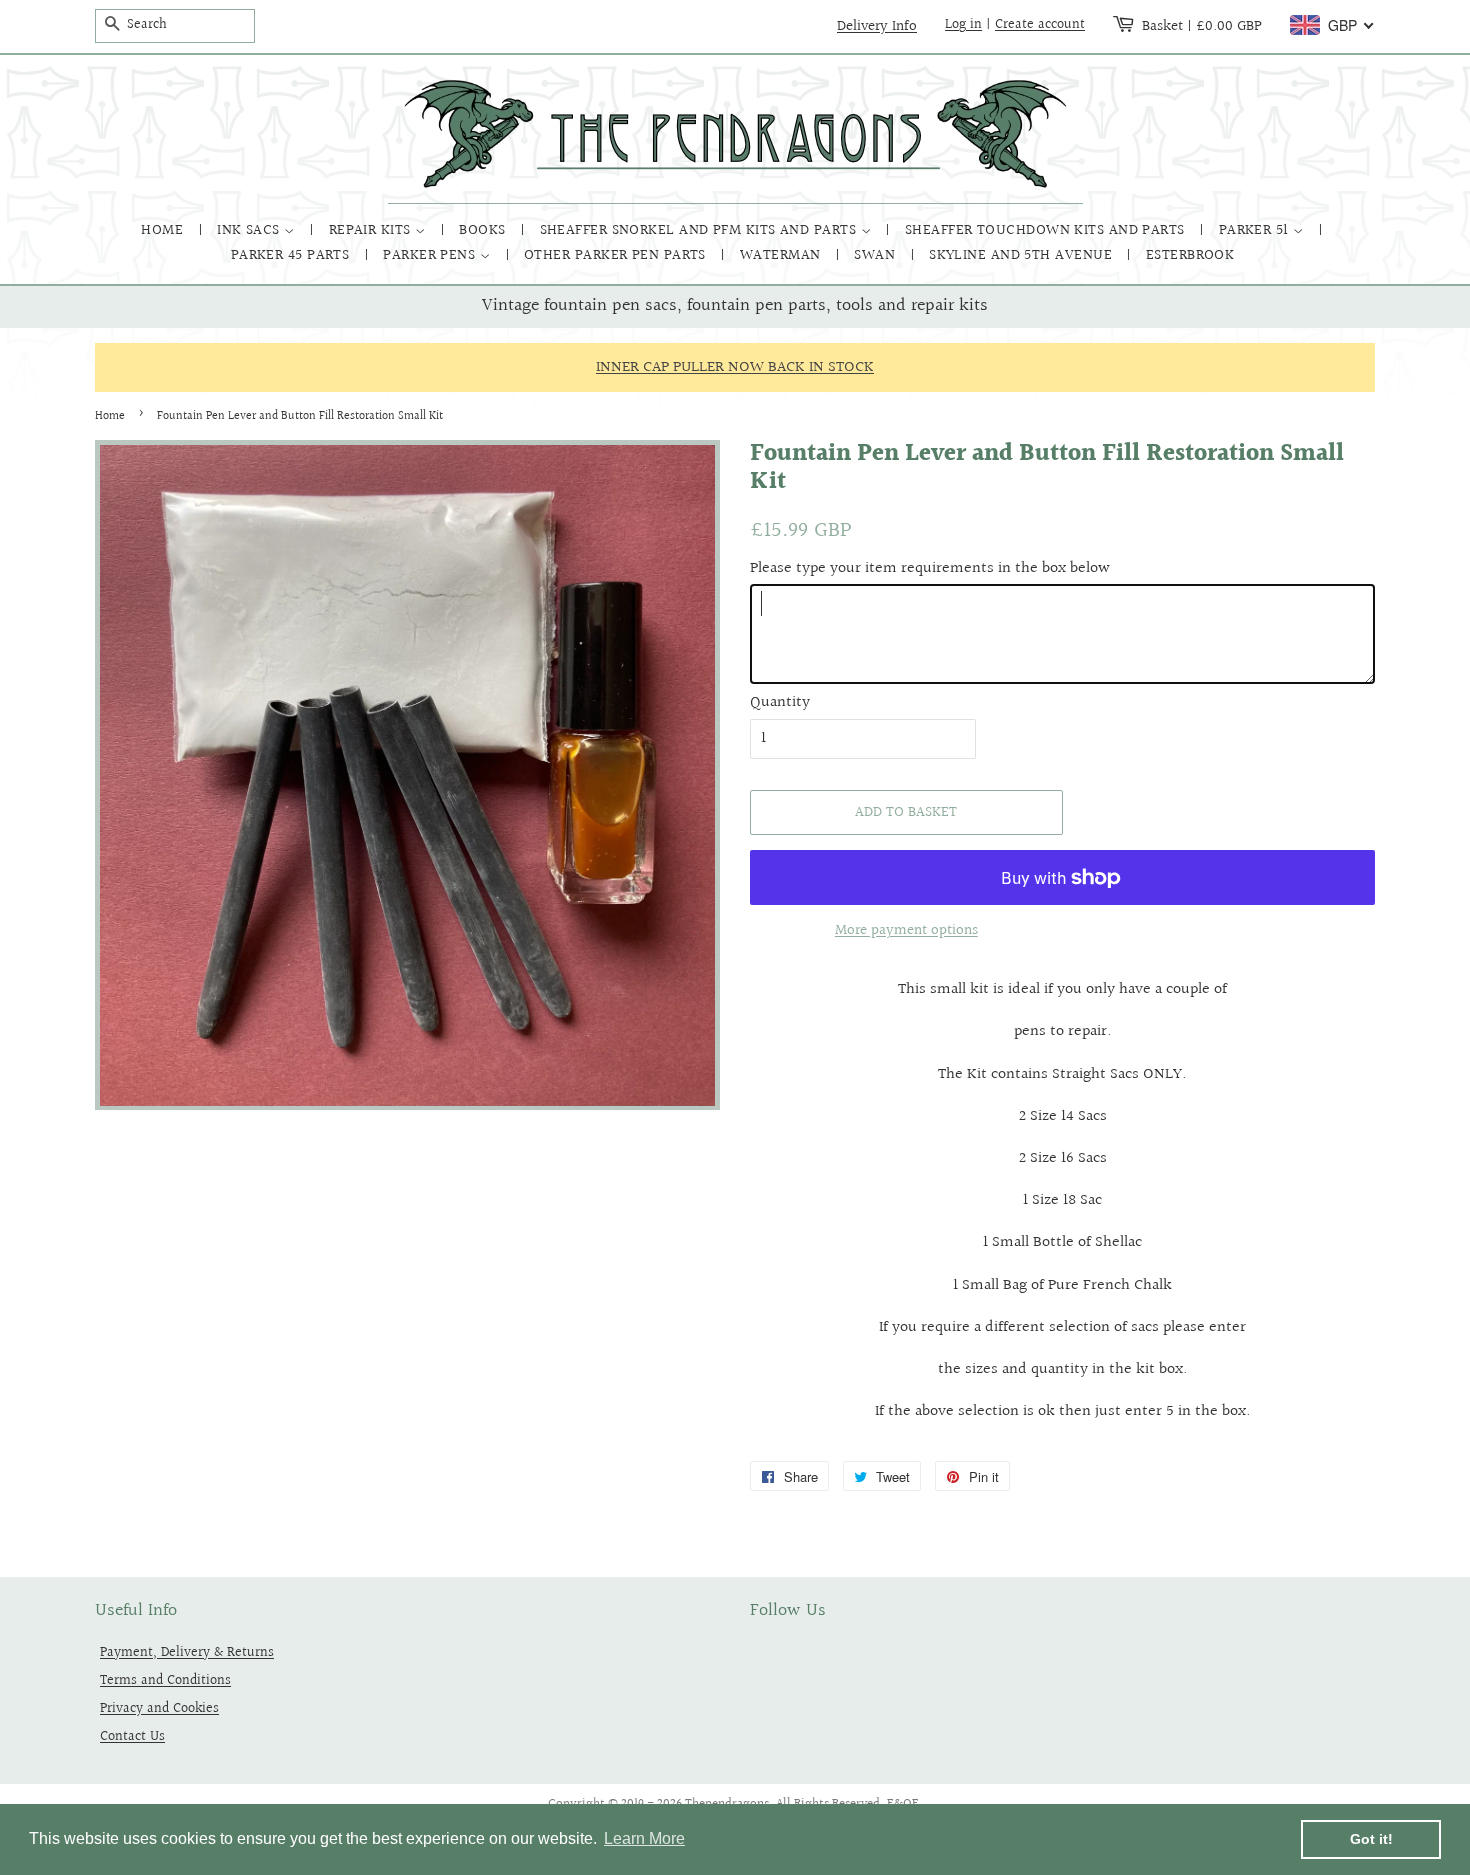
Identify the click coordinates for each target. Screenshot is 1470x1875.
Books (484, 230)
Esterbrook (1190, 255)
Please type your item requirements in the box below (930, 568)
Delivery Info (877, 26)
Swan (876, 255)
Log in (963, 25)
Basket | (1202, 26)
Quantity (780, 702)
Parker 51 (1256, 230)
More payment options (906, 930)
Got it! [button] (1371, 1839)
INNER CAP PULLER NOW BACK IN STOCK (735, 367)
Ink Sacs (250, 230)
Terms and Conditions (165, 1680)
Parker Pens (431, 255)
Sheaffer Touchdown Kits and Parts (1047, 230)
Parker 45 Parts (292, 255)
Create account (1040, 25)
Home (164, 230)
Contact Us (132, 1736)
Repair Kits (372, 230)
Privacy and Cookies (159, 1708)
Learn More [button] (644, 1838)
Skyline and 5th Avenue (1022, 255)
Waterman (782, 255)
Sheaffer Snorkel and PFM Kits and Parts (700, 230)
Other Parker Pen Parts (617, 255)
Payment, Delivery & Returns (187, 1652)
